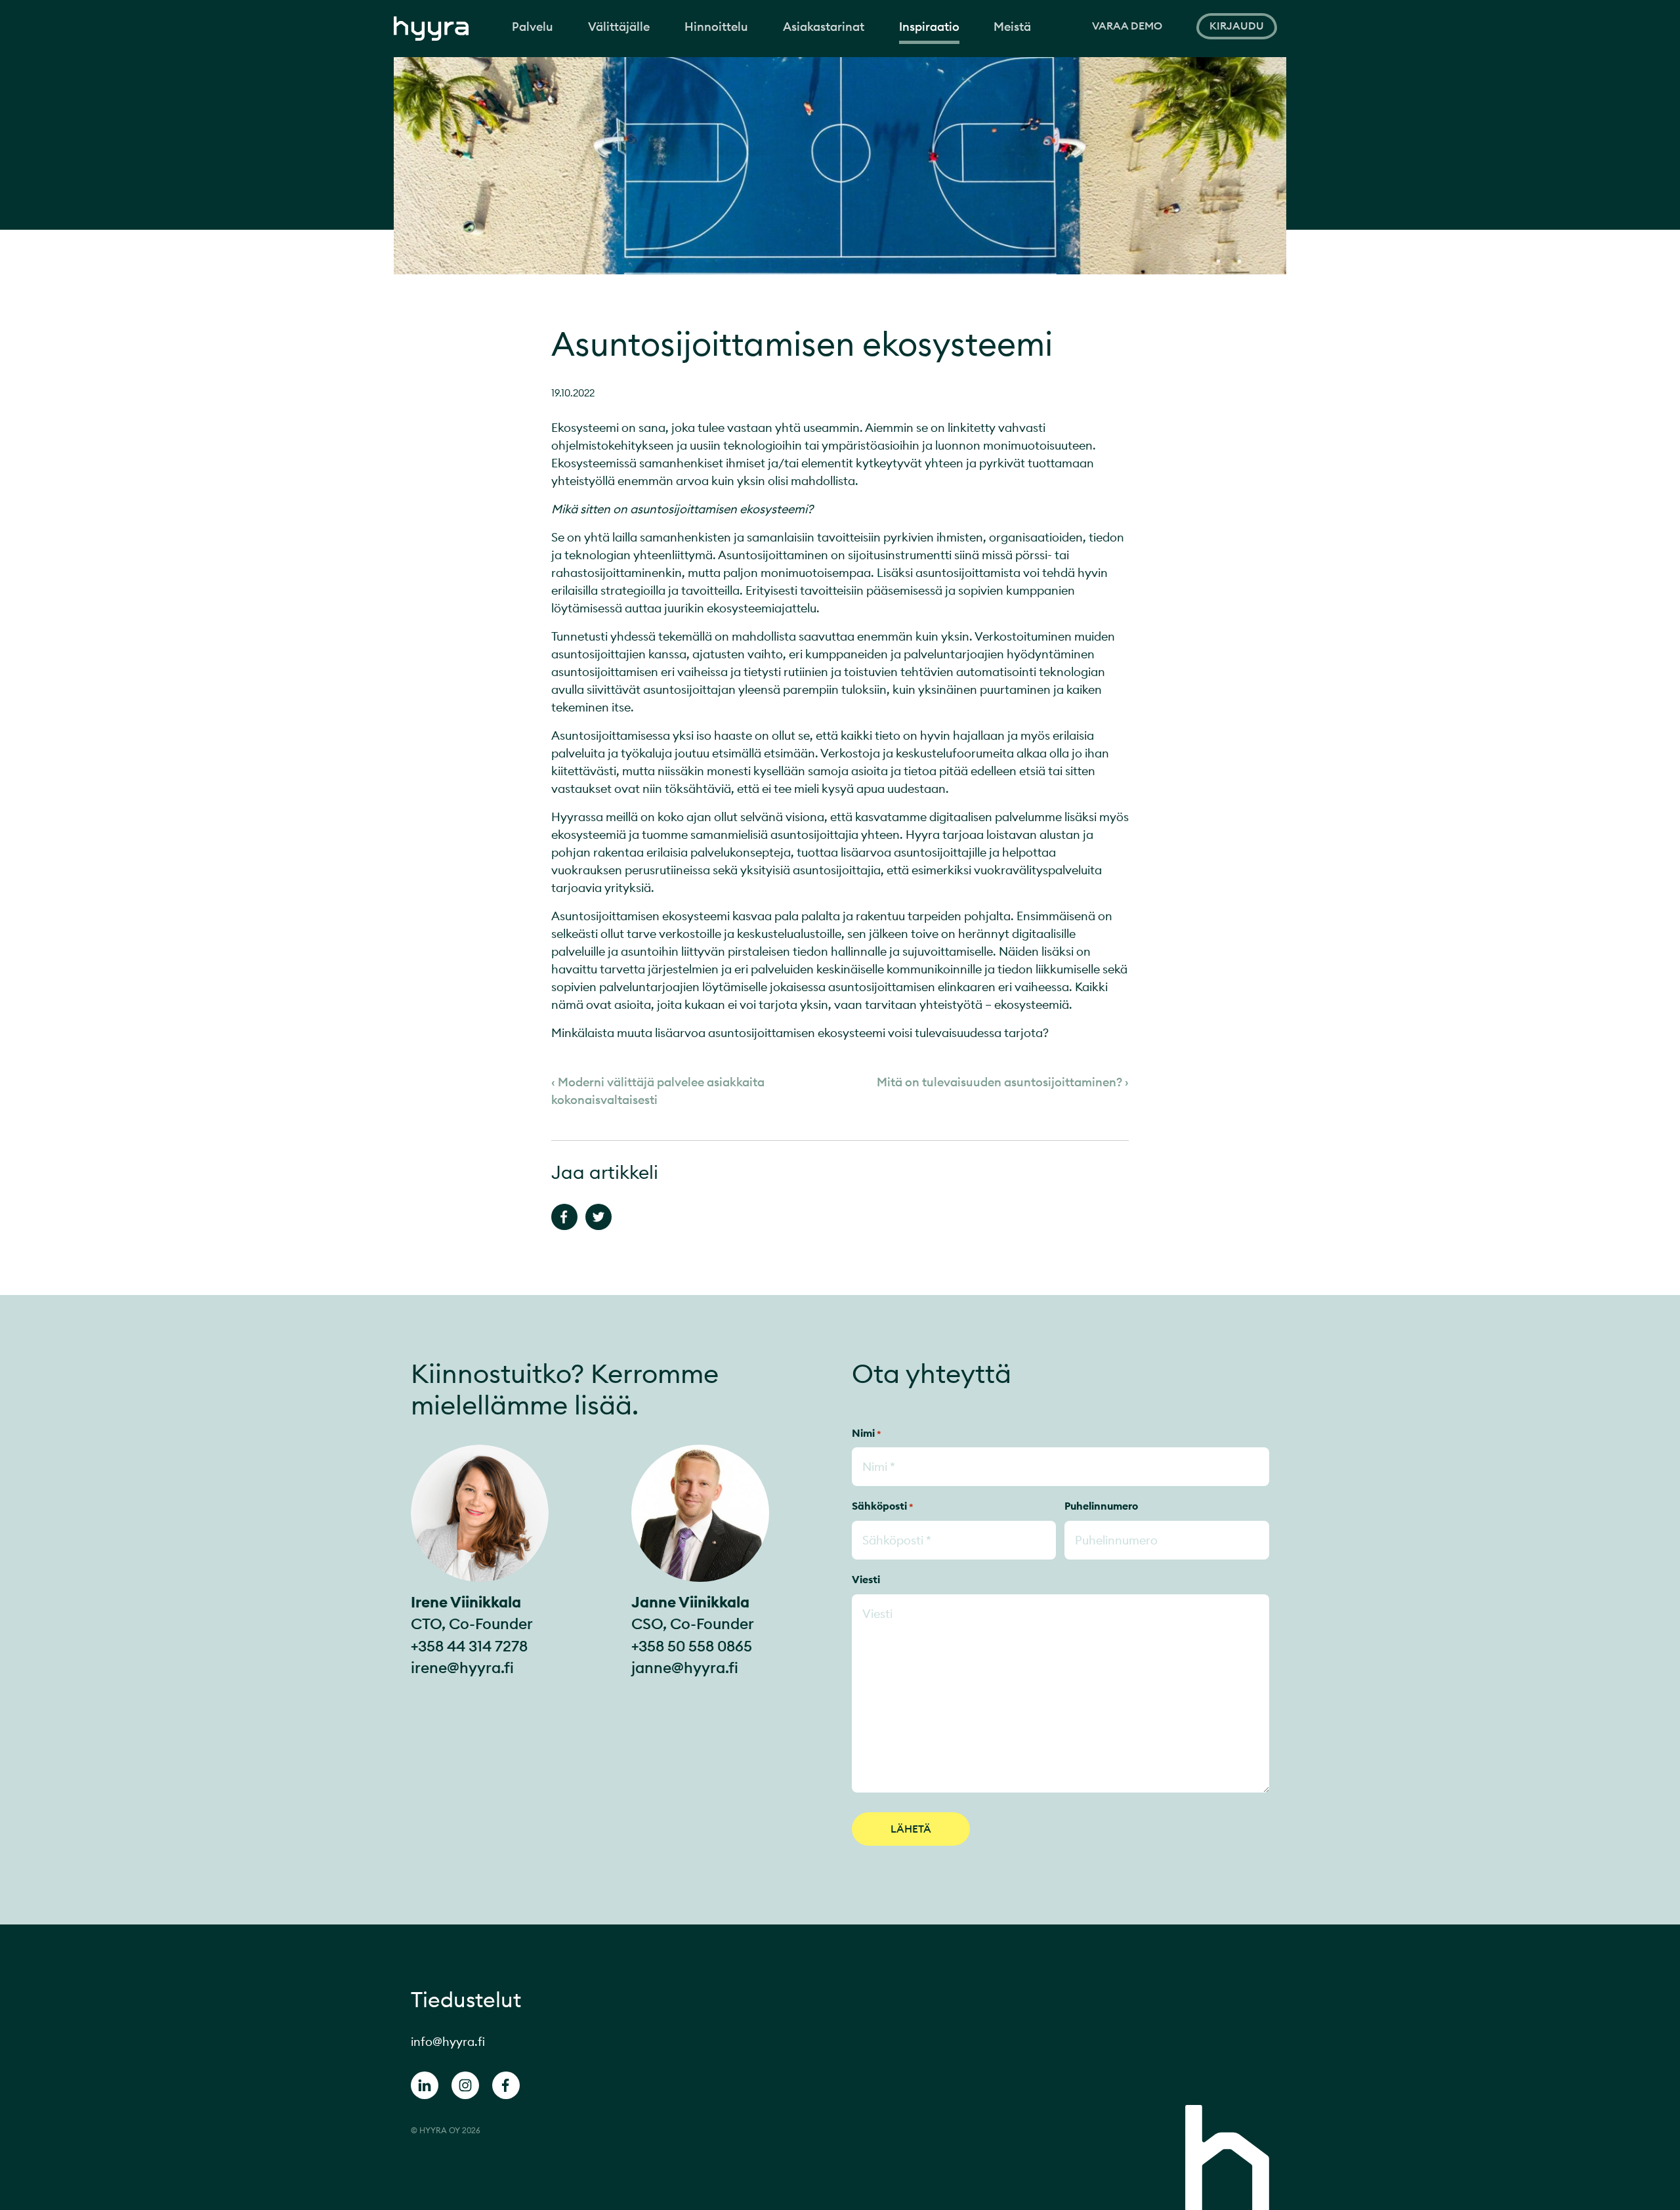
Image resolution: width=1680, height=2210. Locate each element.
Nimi (867, 1433)
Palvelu (533, 27)
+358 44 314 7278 (469, 1646)
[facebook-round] (506, 2088)
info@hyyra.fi (448, 2042)
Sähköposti (883, 1506)
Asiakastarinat (824, 27)
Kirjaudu (1237, 26)
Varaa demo (1127, 26)
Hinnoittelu (716, 27)
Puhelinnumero (1101, 1506)
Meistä (1012, 27)
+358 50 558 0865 (692, 1646)
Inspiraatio (929, 27)
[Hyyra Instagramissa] (465, 2088)
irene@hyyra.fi (462, 1668)
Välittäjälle (619, 27)
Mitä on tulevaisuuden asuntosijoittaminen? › (1003, 1082)
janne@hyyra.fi (685, 1668)
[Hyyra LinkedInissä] (425, 2088)
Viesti (866, 1579)
